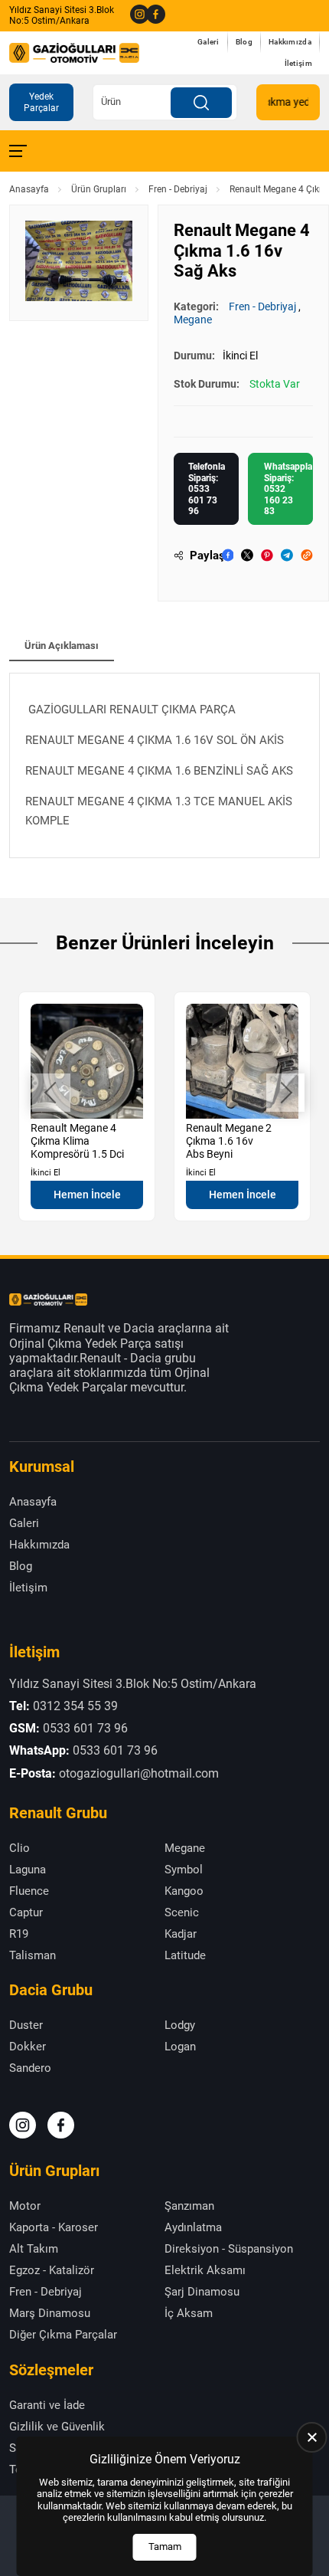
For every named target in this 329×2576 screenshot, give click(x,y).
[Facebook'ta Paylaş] (228, 555)
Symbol (184, 1870)
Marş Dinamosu (50, 2313)
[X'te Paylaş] (247, 555)
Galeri (208, 42)
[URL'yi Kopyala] (307, 555)
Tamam (165, 2547)
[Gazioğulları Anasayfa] (74, 53)
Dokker (28, 2047)
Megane (193, 320)
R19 (19, 1934)
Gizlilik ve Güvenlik (57, 2427)
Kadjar (181, 1934)
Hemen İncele (87, 1195)
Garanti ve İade (47, 2405)
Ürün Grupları (99, 189)
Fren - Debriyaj (178, 189)
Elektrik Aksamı (205, 2270)
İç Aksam (189, 2313)
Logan (180, 2047)
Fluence (29, 1891)
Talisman (33, 1955)
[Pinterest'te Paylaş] (267, 555)
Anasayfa (29, 189)
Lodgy (180, 2025)
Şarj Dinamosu (202, 2292)
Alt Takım (34, 2249)
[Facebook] (151, 15)
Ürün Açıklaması (62, 646)
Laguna (28, 1870)
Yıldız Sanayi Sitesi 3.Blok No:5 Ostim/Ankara (62, 15)
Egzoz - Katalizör (52, 2270)
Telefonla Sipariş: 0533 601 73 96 (207, 489)
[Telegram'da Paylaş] (287, 555)
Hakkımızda (290, 42)
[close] (312, 2437)
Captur (26, 1912)
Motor (25, 2206)
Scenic (182, 1912)
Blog (244, 42)
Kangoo (184, 1891)
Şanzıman (189, 2206)
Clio (20, 1848)
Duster (26, 2025)
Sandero (30, 2068)
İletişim (298, 63)
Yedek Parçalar (41, 102)
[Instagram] (135, 15)
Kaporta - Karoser (54, 2227)
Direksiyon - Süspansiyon (229, 2249)
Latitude (185, 1955)
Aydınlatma (193, 2227)
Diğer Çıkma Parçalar (63, 2335)
